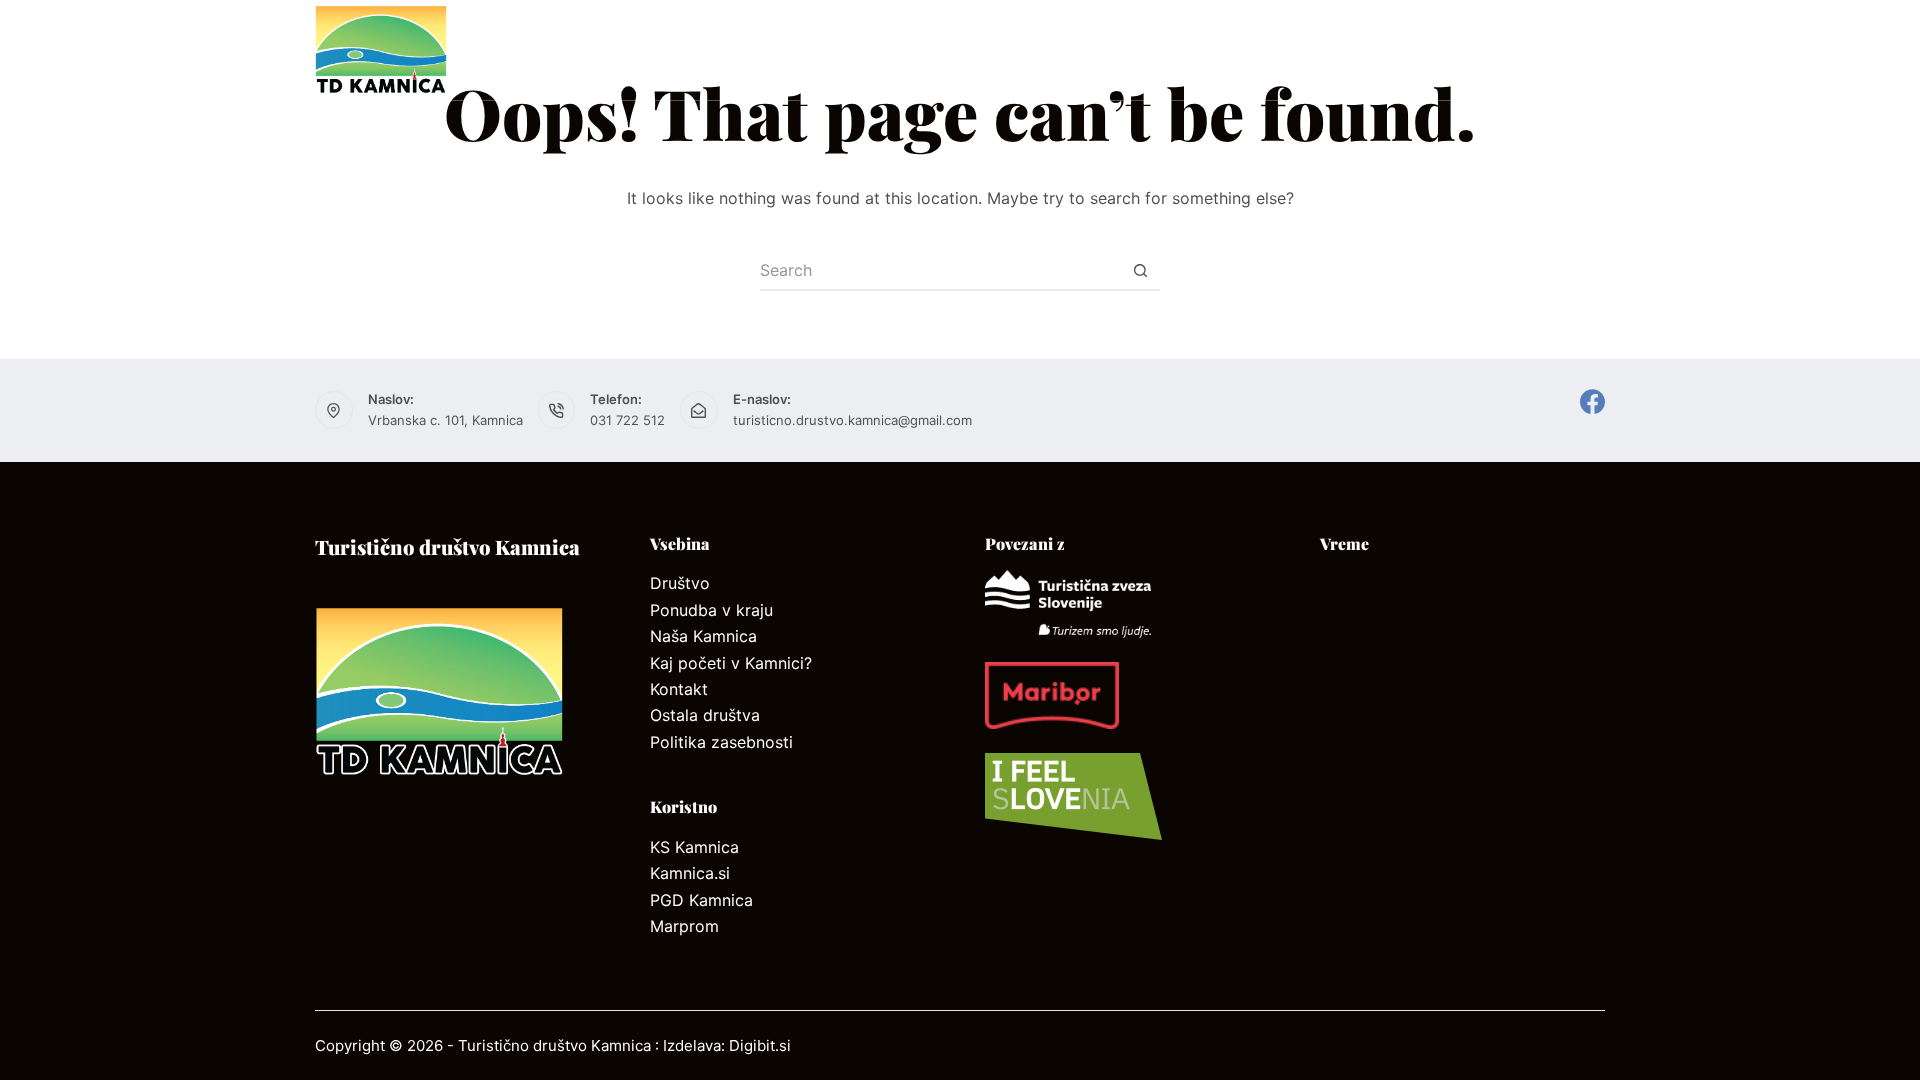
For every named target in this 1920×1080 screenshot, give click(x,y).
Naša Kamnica (703, 636)
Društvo (704, 49)
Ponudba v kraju (711, 610)
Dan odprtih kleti (1286, 49)
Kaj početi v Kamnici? (731, 663)
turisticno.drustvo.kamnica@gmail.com (852, 420)
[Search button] (1140, 271)
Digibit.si (760, 1045)
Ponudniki (1109, 49)
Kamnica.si (690, 873)
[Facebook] (1592, 401)
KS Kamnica (694, 847)
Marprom (684, 926)
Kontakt (986, 49)
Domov (592, 49)
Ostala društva (705, 715)
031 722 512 (627, 420)
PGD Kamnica (701, 900)
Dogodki (1562, 50)
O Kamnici (845, 49)
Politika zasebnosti (721, 742)
